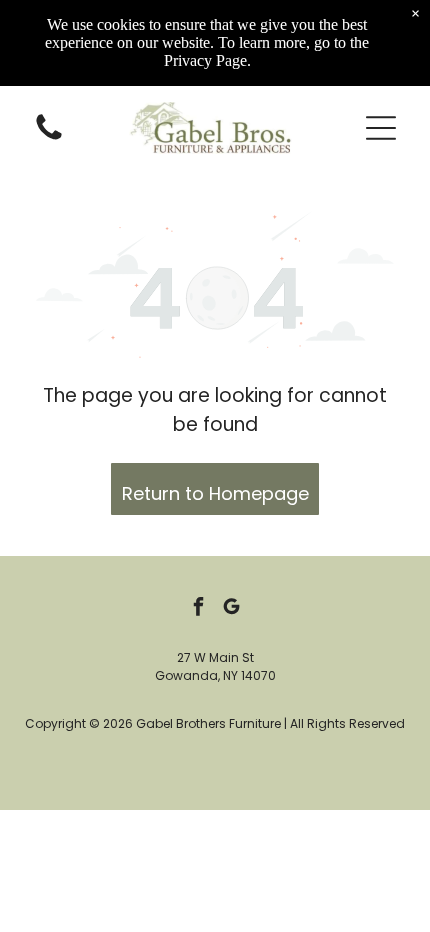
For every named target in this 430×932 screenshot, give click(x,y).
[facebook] (199, 608)
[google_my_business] (232, 608)
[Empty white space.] (49, 138)
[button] (381, 128)
